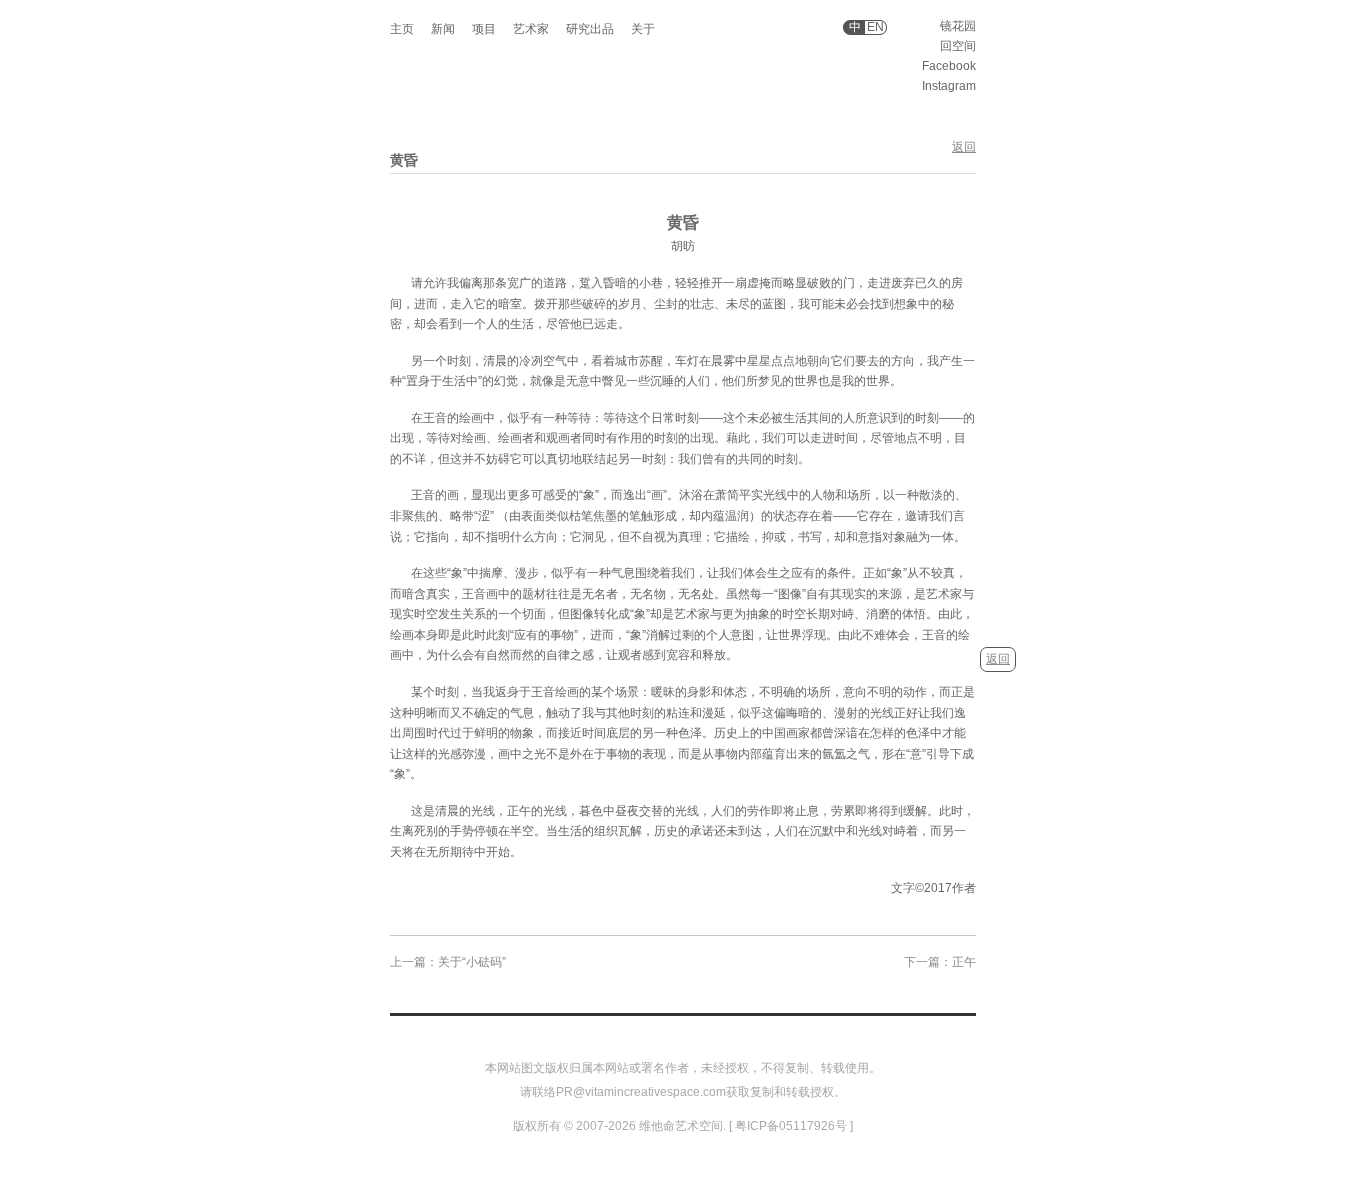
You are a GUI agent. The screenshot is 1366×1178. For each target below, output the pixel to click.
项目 (484, 29)
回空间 (958, 46)
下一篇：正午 (940, 962)
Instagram (949, 86)
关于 (643, 29)
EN (875, 27)
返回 (964, 147)
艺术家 (531, 29)
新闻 (443, 29)
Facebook (949, 66)
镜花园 (958, 26)
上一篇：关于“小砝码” (448, 962)
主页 (402, 29)
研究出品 (590, 29)
